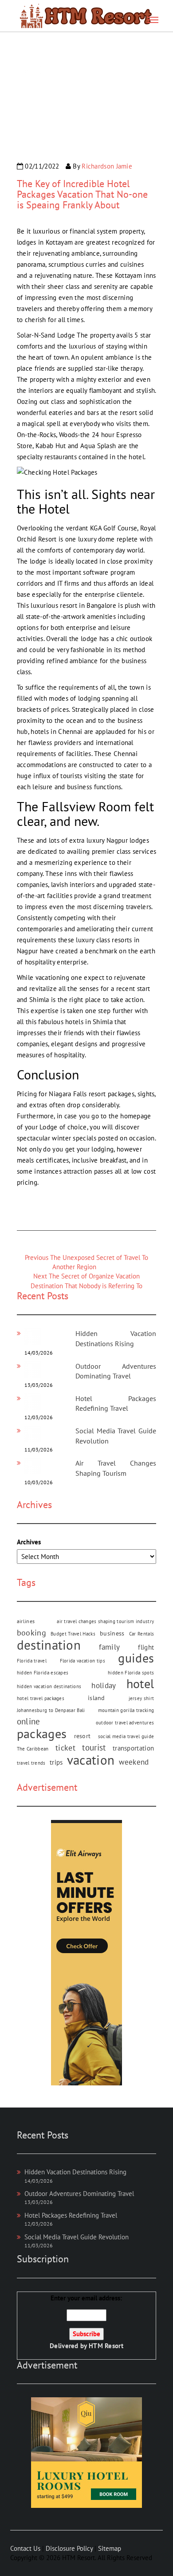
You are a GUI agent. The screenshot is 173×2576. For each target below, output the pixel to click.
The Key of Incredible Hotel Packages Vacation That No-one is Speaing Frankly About (82, 194)
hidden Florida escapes (43, 1673)
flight (146, 1647)
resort (83, 1736)
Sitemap (110, 2548)
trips (56, 1762)
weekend (134, 1762)
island (96, 1698)
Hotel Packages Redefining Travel (71, 2215)
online (29, 1721)
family (109, 1647)
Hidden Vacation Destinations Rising (75, 2172)
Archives (29, 1542)
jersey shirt (142, 1698)
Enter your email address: (86, 2322)
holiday (104, 1685)
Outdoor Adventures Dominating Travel (79, 2194)
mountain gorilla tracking (126, 1710)
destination (49, 1645)
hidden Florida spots (131, 1673)
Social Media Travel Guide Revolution (77, 2237)
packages (42, 1734)
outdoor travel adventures (125, 1723)
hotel (140, 1684)
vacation (91, 1760)
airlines (26, 1621)
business (112, 1633)
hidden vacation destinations (49, 1686)
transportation (133, 1748)
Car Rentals (142, 1634)
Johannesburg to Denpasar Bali (51, 1710)
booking (31, 1632)
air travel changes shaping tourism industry (105, 1621)
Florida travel (32, 1661)
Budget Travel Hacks (73, 1634)
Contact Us (25, 2548)
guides (136, 1658)
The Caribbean (33, 1749)
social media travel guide (126, 1736)
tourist (94, 1747)
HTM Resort (106, 2346)
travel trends (31, 1763)
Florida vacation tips (83, 1661)
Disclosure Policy (69, 2548)
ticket (65, 1748)
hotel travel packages (41, 1698)
